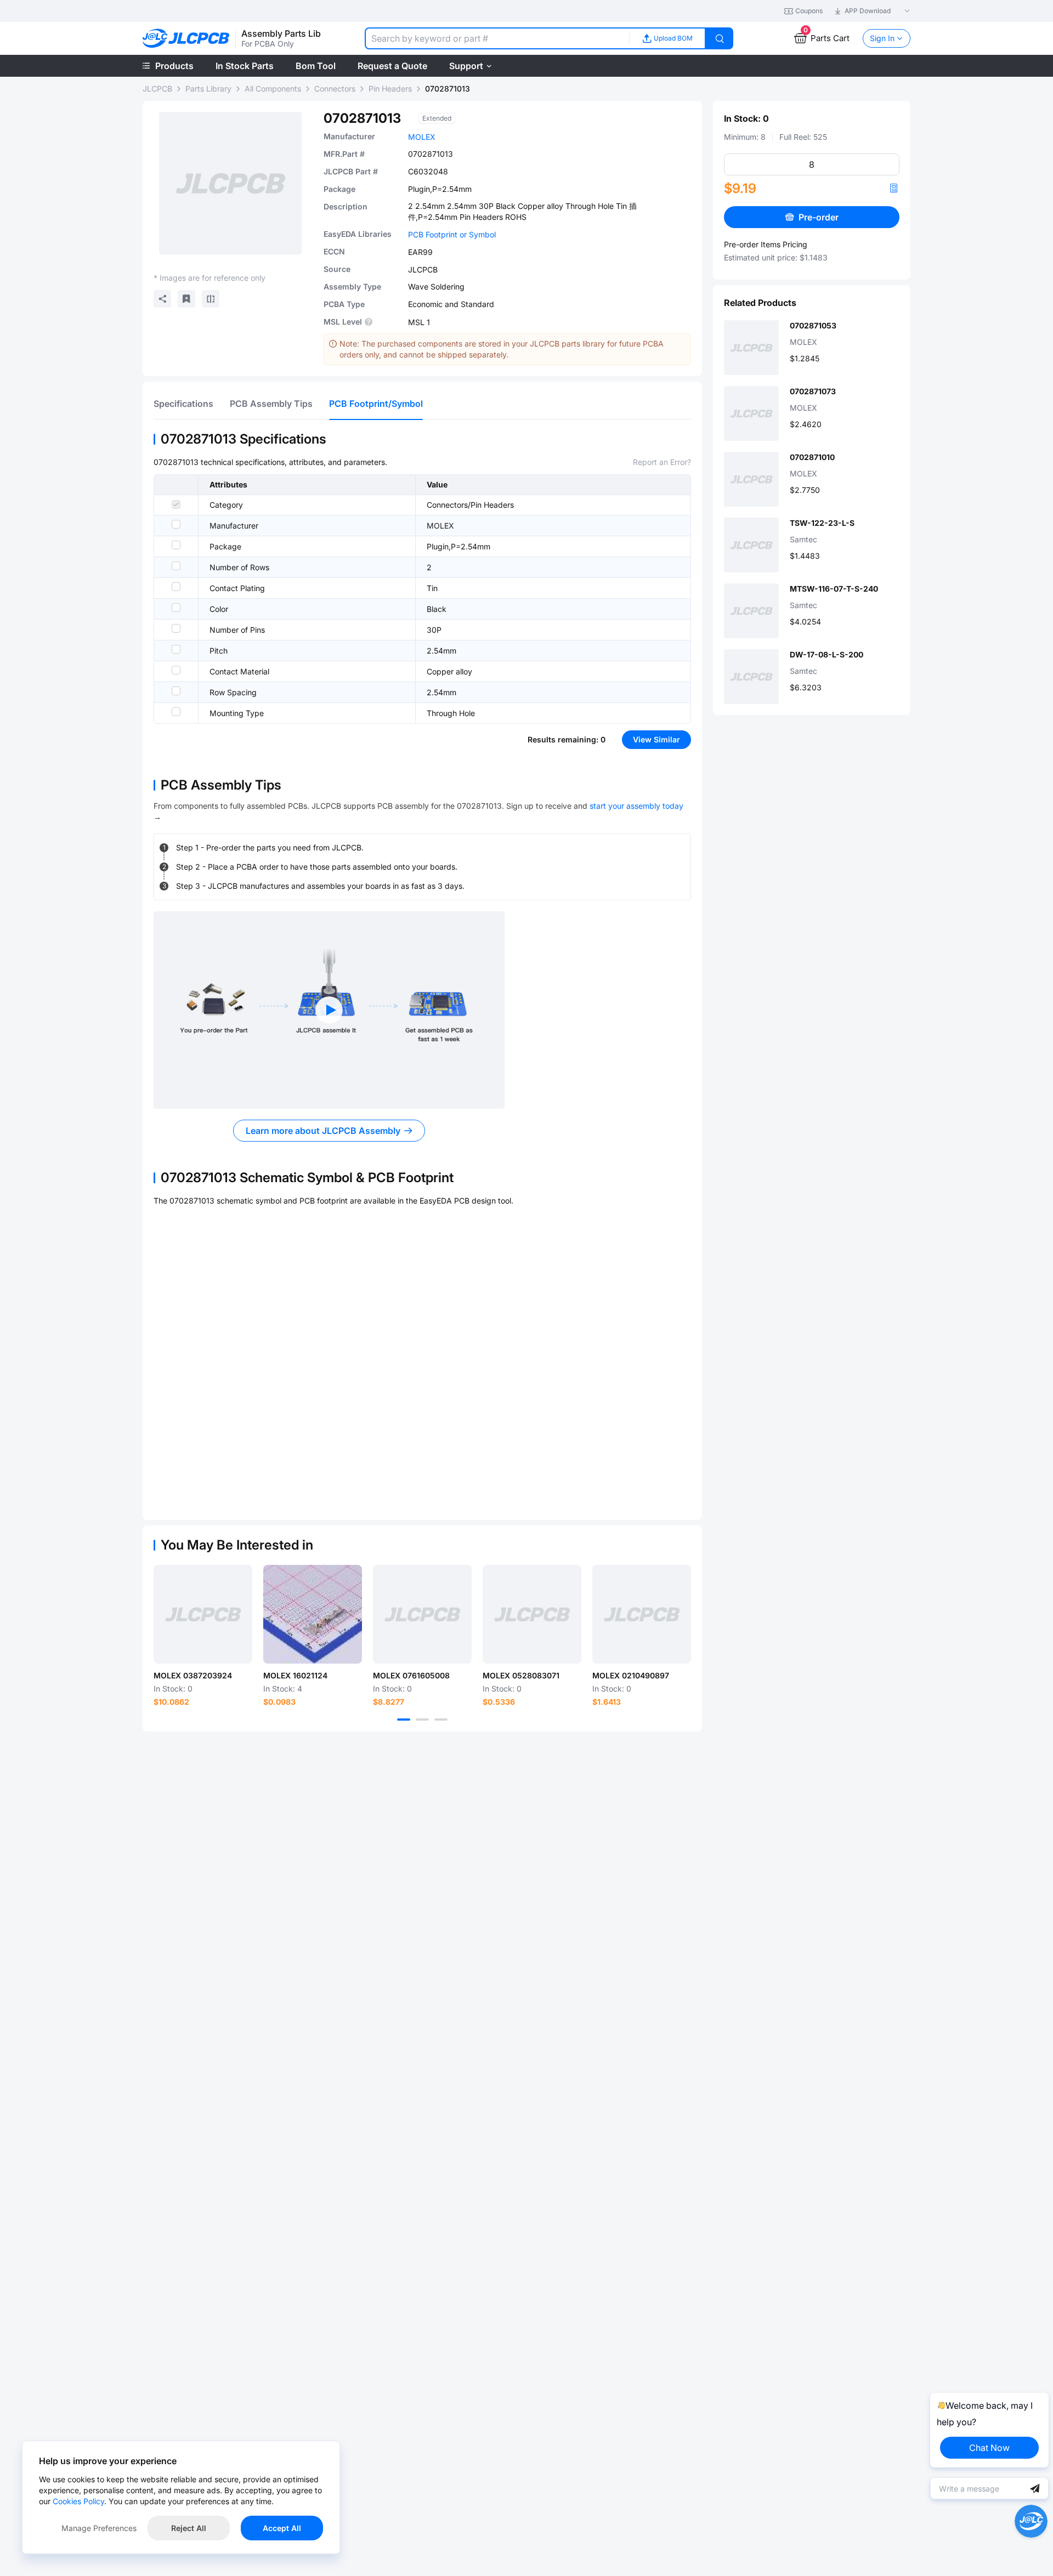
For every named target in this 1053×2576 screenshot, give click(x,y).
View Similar (656, 739)
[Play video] (329, 1010)
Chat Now (989, 2448)
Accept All (282, 2528)
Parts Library (208, 89)
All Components (273, 89)
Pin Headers (390, 89)
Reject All (189, 2528)
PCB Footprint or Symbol (452, 234)
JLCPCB (157, 89)
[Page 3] (441, 1720)
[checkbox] (176, 504)
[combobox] (497, 38)
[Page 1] (404, 1720)
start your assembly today (636, 806)
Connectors (335, 89)
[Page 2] (422, 1720)
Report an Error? (662, 462)
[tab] (183, 404)
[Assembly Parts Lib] (186, 39)
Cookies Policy (78, 2501)
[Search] (720, 38)
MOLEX (422, 137)
